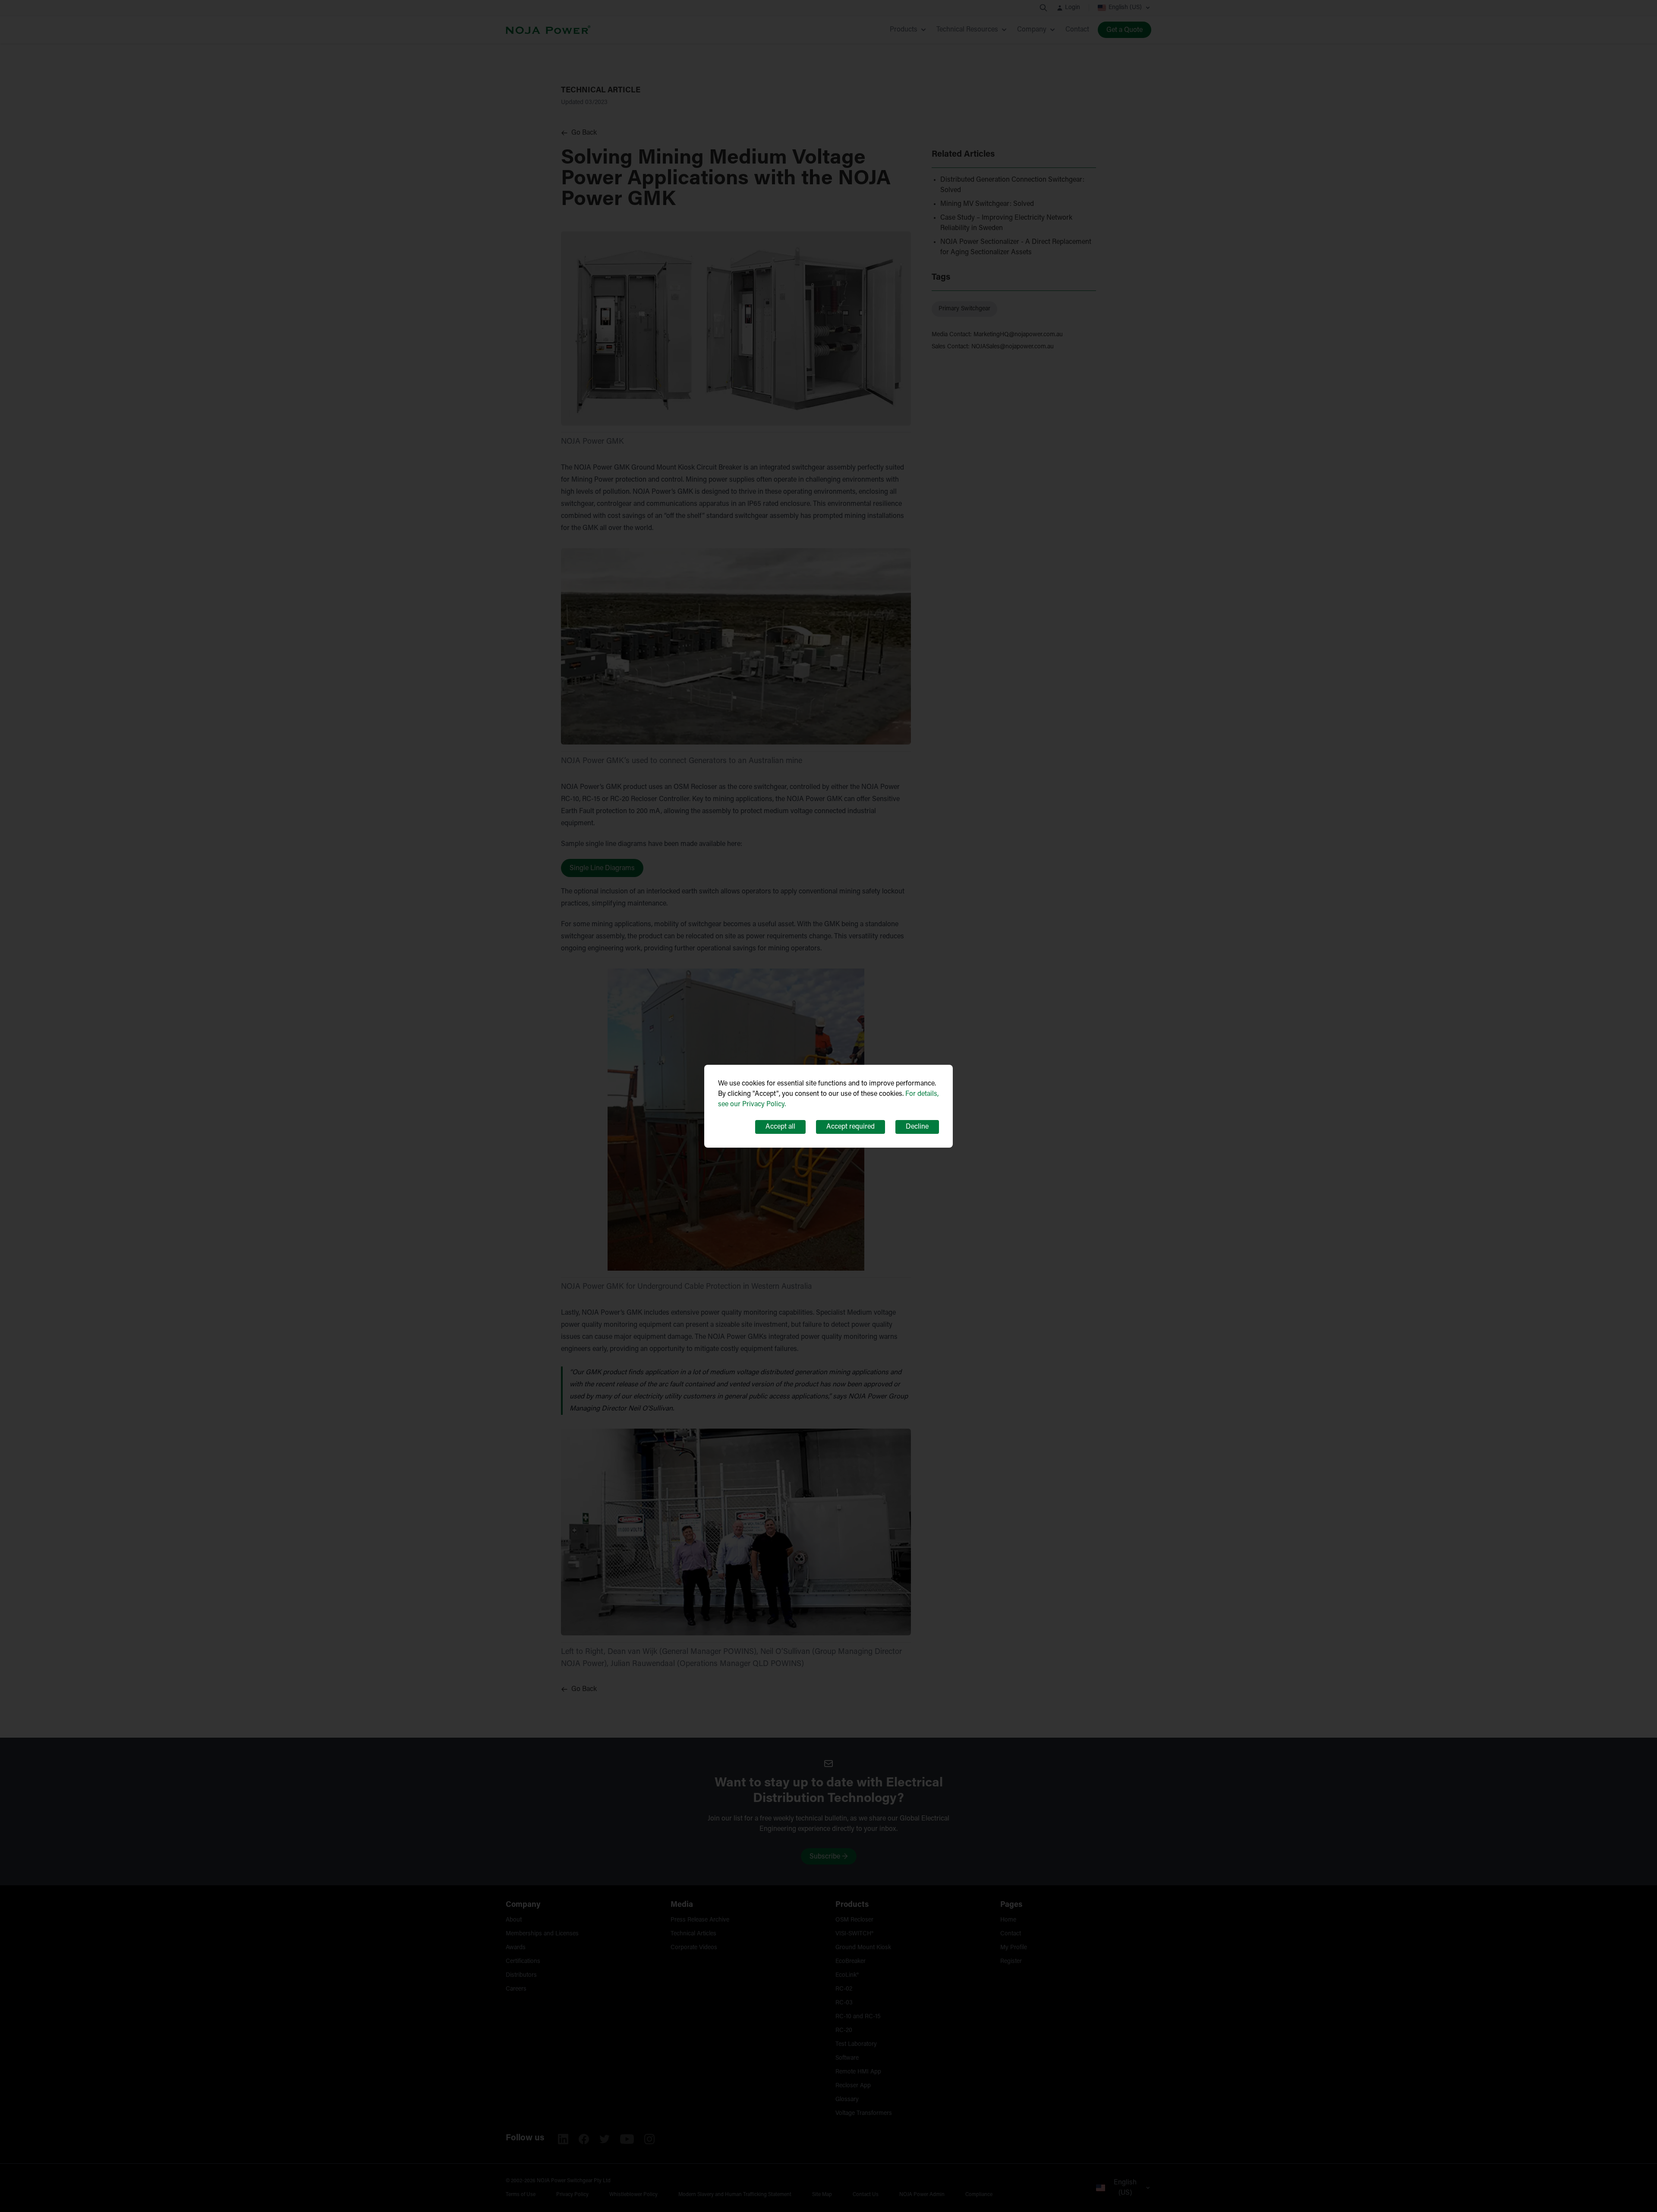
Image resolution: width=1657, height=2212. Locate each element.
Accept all (780, 1127)
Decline (917, 1127)
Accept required (851, 1127)
